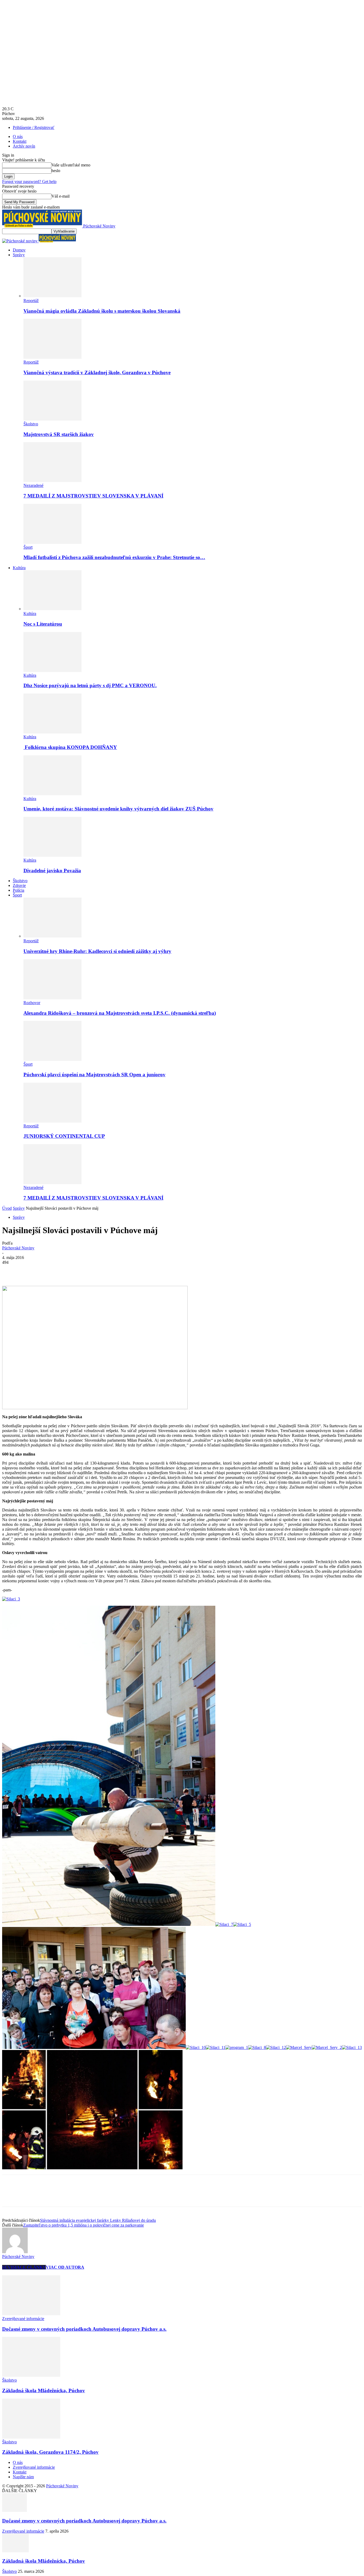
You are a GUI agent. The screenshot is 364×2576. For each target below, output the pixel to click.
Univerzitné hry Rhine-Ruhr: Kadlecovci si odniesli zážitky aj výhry (97, 951)
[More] (88, 1270)
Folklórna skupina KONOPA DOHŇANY (70, 747)
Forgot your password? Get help (29, 182)
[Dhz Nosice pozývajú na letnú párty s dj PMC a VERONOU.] (52, 671)
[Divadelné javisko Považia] (52, 855)
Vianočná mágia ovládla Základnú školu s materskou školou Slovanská (102, 311)
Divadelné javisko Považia (52, 871)
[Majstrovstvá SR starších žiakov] (52, 419)
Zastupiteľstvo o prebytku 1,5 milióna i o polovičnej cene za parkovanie (84, 2225)
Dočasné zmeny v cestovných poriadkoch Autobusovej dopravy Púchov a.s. (84, 2329)
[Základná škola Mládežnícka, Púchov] (31, 2375)
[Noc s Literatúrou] (52, 609)
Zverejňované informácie (23, 2319)
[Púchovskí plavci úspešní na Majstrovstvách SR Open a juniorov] (52, 1059)
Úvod (7, 1208)
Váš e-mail (60, 196)
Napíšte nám (23, 2477)
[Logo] (20, 241)
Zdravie (19, 885)
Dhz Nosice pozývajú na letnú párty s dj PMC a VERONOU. (90, 685)
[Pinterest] (49, 1270)
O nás (18, 136)
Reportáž (31, 301)
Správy (19, 255)
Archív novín (24, 146)
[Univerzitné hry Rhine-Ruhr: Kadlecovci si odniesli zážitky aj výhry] (52, 936)
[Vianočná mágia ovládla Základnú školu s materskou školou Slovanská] (52, 296)
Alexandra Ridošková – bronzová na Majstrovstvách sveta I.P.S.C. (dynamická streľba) (120, 1013)
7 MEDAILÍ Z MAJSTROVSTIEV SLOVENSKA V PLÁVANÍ (93, 496)
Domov (19, 250)
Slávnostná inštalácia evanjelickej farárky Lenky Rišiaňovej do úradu (98, 2220)
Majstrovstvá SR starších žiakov (59, 434)
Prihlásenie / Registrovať (34, 127)
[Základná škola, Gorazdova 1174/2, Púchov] (31, 2437)
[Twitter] (30, 1270)
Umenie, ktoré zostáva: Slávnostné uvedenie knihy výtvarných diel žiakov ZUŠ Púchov (118, 809)
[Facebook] (11, 1270)
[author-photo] (15, 2252)
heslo (56, 171)
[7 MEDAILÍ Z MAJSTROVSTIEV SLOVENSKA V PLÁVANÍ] (52, 481)
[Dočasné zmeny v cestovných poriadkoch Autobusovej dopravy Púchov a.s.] (31, 2314)
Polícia (19, 890)
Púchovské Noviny (18, 1248)
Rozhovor (32, 1003)
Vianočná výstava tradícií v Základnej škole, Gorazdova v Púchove (97, 372)
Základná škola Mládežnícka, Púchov (44, 2390)
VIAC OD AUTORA (65, 2267)
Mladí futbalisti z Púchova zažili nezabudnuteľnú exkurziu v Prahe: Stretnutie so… (114, 557)
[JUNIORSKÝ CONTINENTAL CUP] (52, 1121)
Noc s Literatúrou (43, 624)
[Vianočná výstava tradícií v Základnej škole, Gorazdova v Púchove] (52, 357)
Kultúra (19, 568)
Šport (28, 547)
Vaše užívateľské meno (71, 165)
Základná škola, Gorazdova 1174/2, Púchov (50, 2452)
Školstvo (31, 424)
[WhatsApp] (68, 1270)
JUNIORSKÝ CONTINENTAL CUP (64, 1136)
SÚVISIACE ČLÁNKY (24, 2267)
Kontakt (20, 141)
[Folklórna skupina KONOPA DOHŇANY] (52, 732)
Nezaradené (33, 485)
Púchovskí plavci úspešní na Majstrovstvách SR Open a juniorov (94, 1075)
